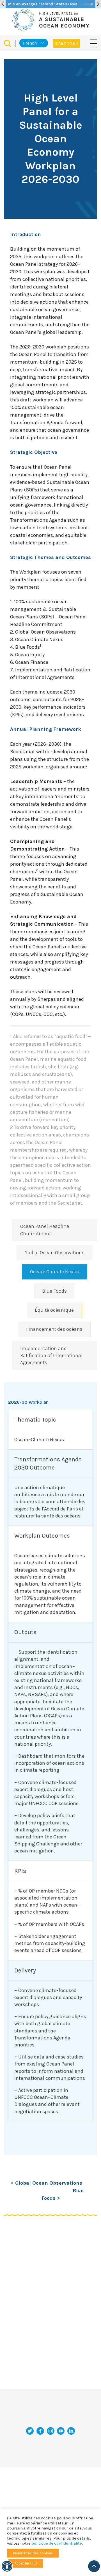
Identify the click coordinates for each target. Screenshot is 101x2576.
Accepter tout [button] (26, 2563)
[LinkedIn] (71, 2431)
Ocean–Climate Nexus (55, 1272)
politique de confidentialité (57, 2543)
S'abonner (66, 43)
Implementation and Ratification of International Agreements (51, 1355)
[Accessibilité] (7, 2566)
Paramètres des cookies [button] (33, 2553)
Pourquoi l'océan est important (44, 2452)
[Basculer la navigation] (93, 43)
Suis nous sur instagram (50, 2481)
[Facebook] (40, 2431)
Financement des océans (54, 1329)
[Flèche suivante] (98, 4)
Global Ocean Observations (54, 1253)
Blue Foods (54, 1291)
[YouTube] (61, 2431)
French (30, 43)
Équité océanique (54, 1310)
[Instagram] (51, 2431)
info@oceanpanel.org (50, 2418)
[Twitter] (30, 2431)
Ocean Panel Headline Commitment (45, 1230)
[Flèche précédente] (3, 4)
